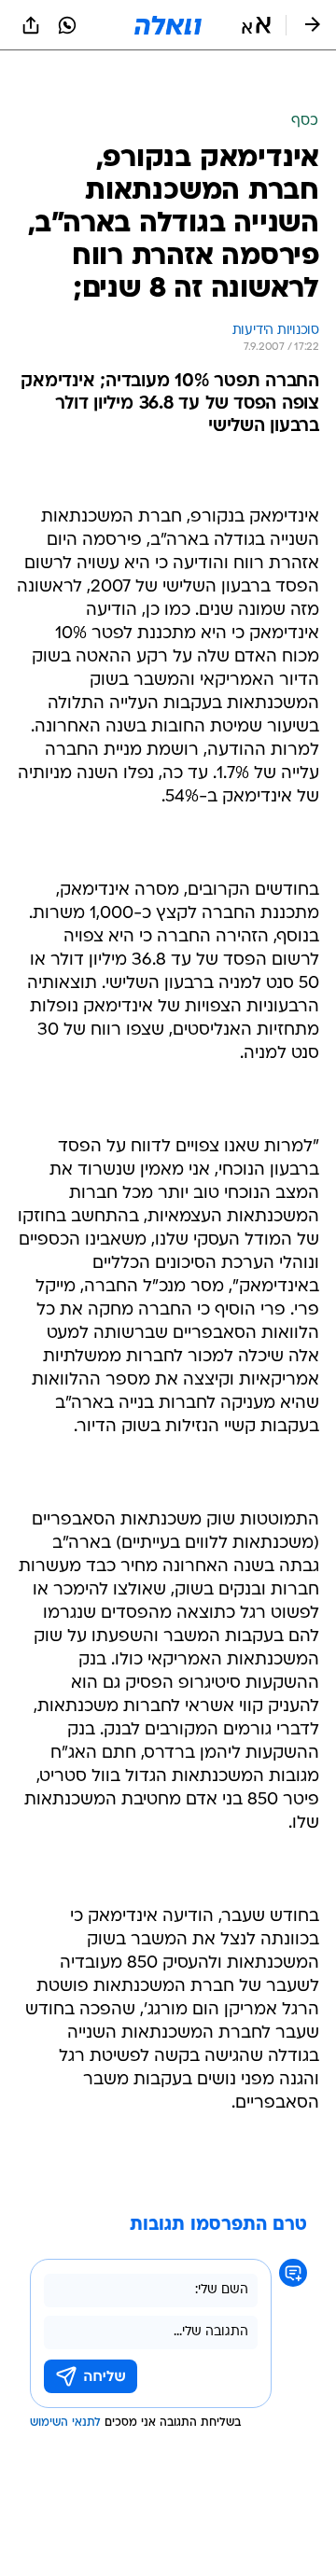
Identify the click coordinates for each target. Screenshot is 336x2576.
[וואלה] (168, 25)
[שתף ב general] (31, 25)
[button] (256, 25)
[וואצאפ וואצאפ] (67, 25)
